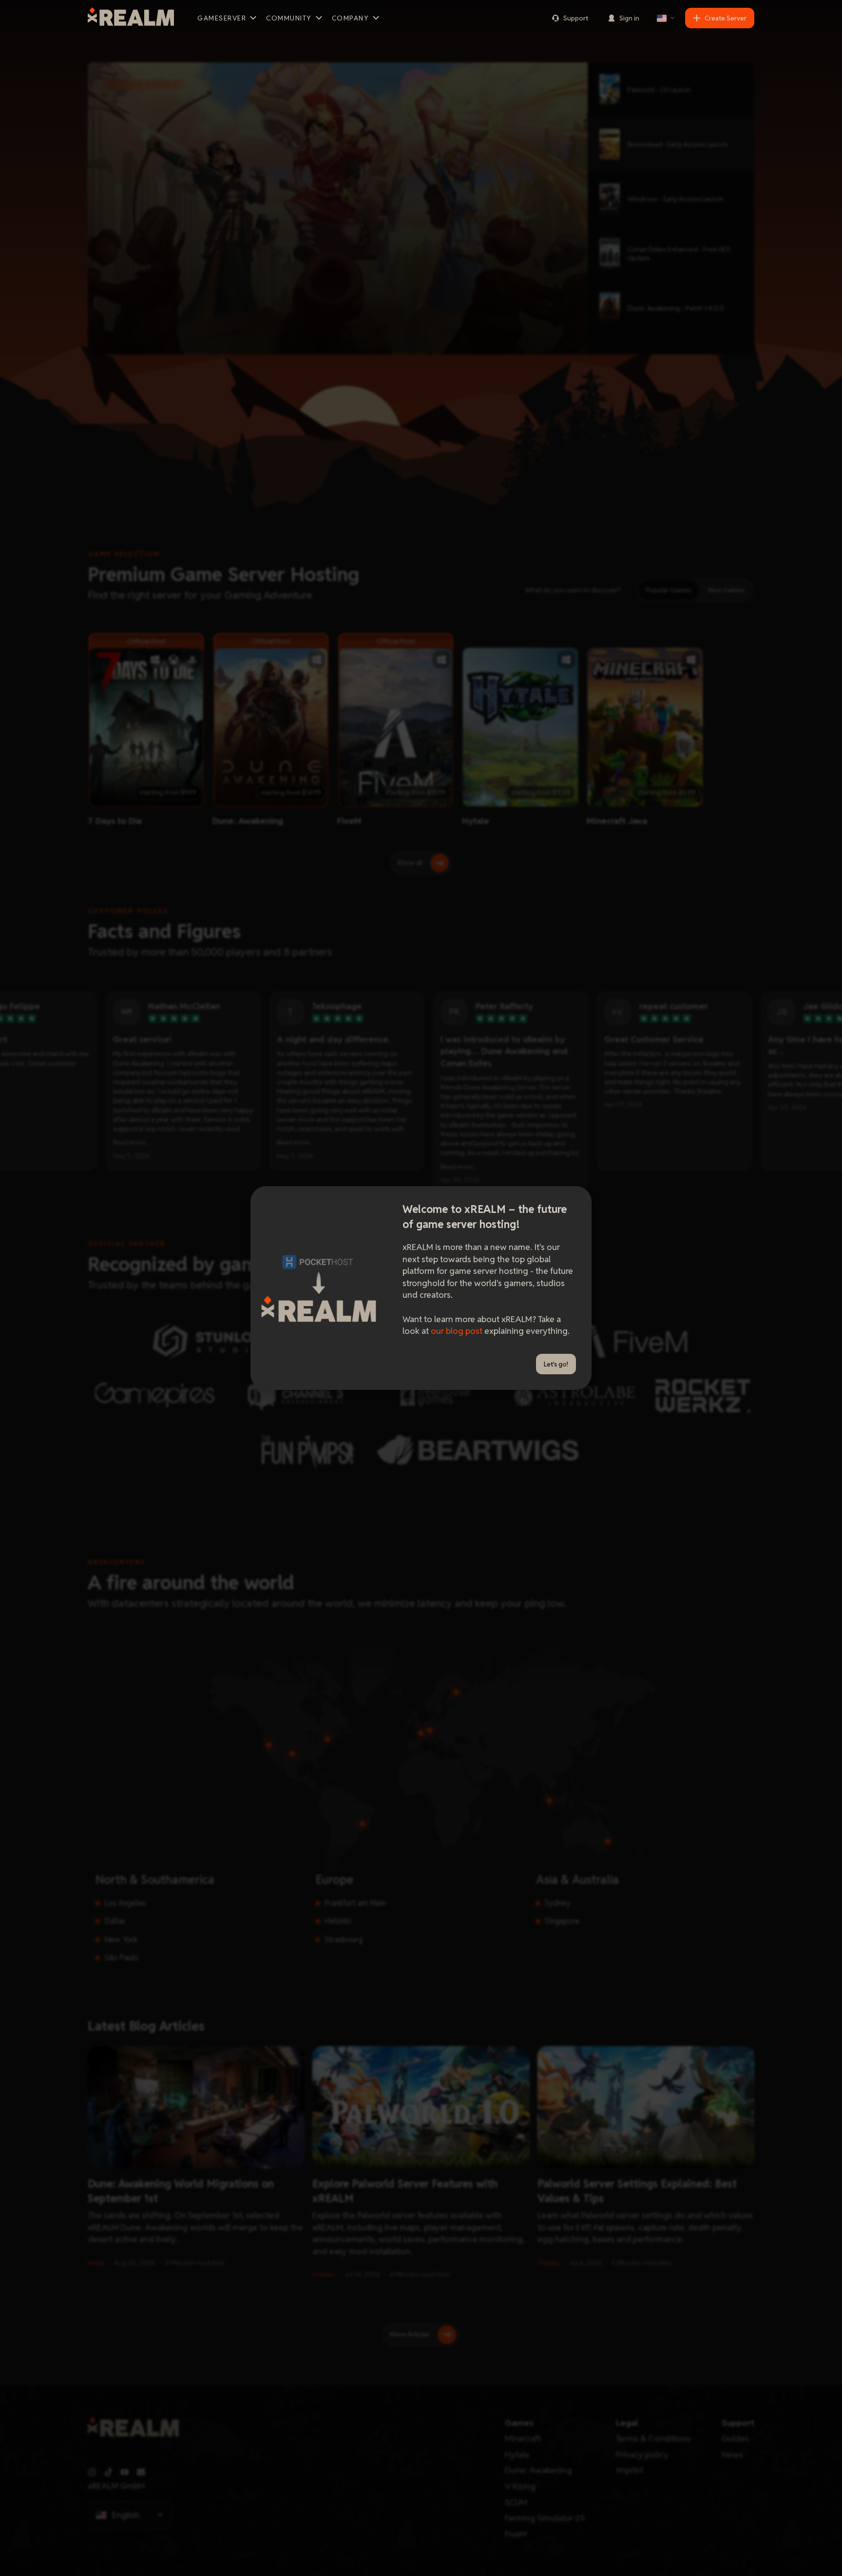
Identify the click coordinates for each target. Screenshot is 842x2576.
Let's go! (556, 1364)
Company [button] (351, 18)
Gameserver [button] (222, 18)
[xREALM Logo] (131, 18)
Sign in (629, 18)
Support (576, 18)
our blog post (457, 1331)
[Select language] (666, 18)
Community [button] (289, 18)
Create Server (726, 18)
